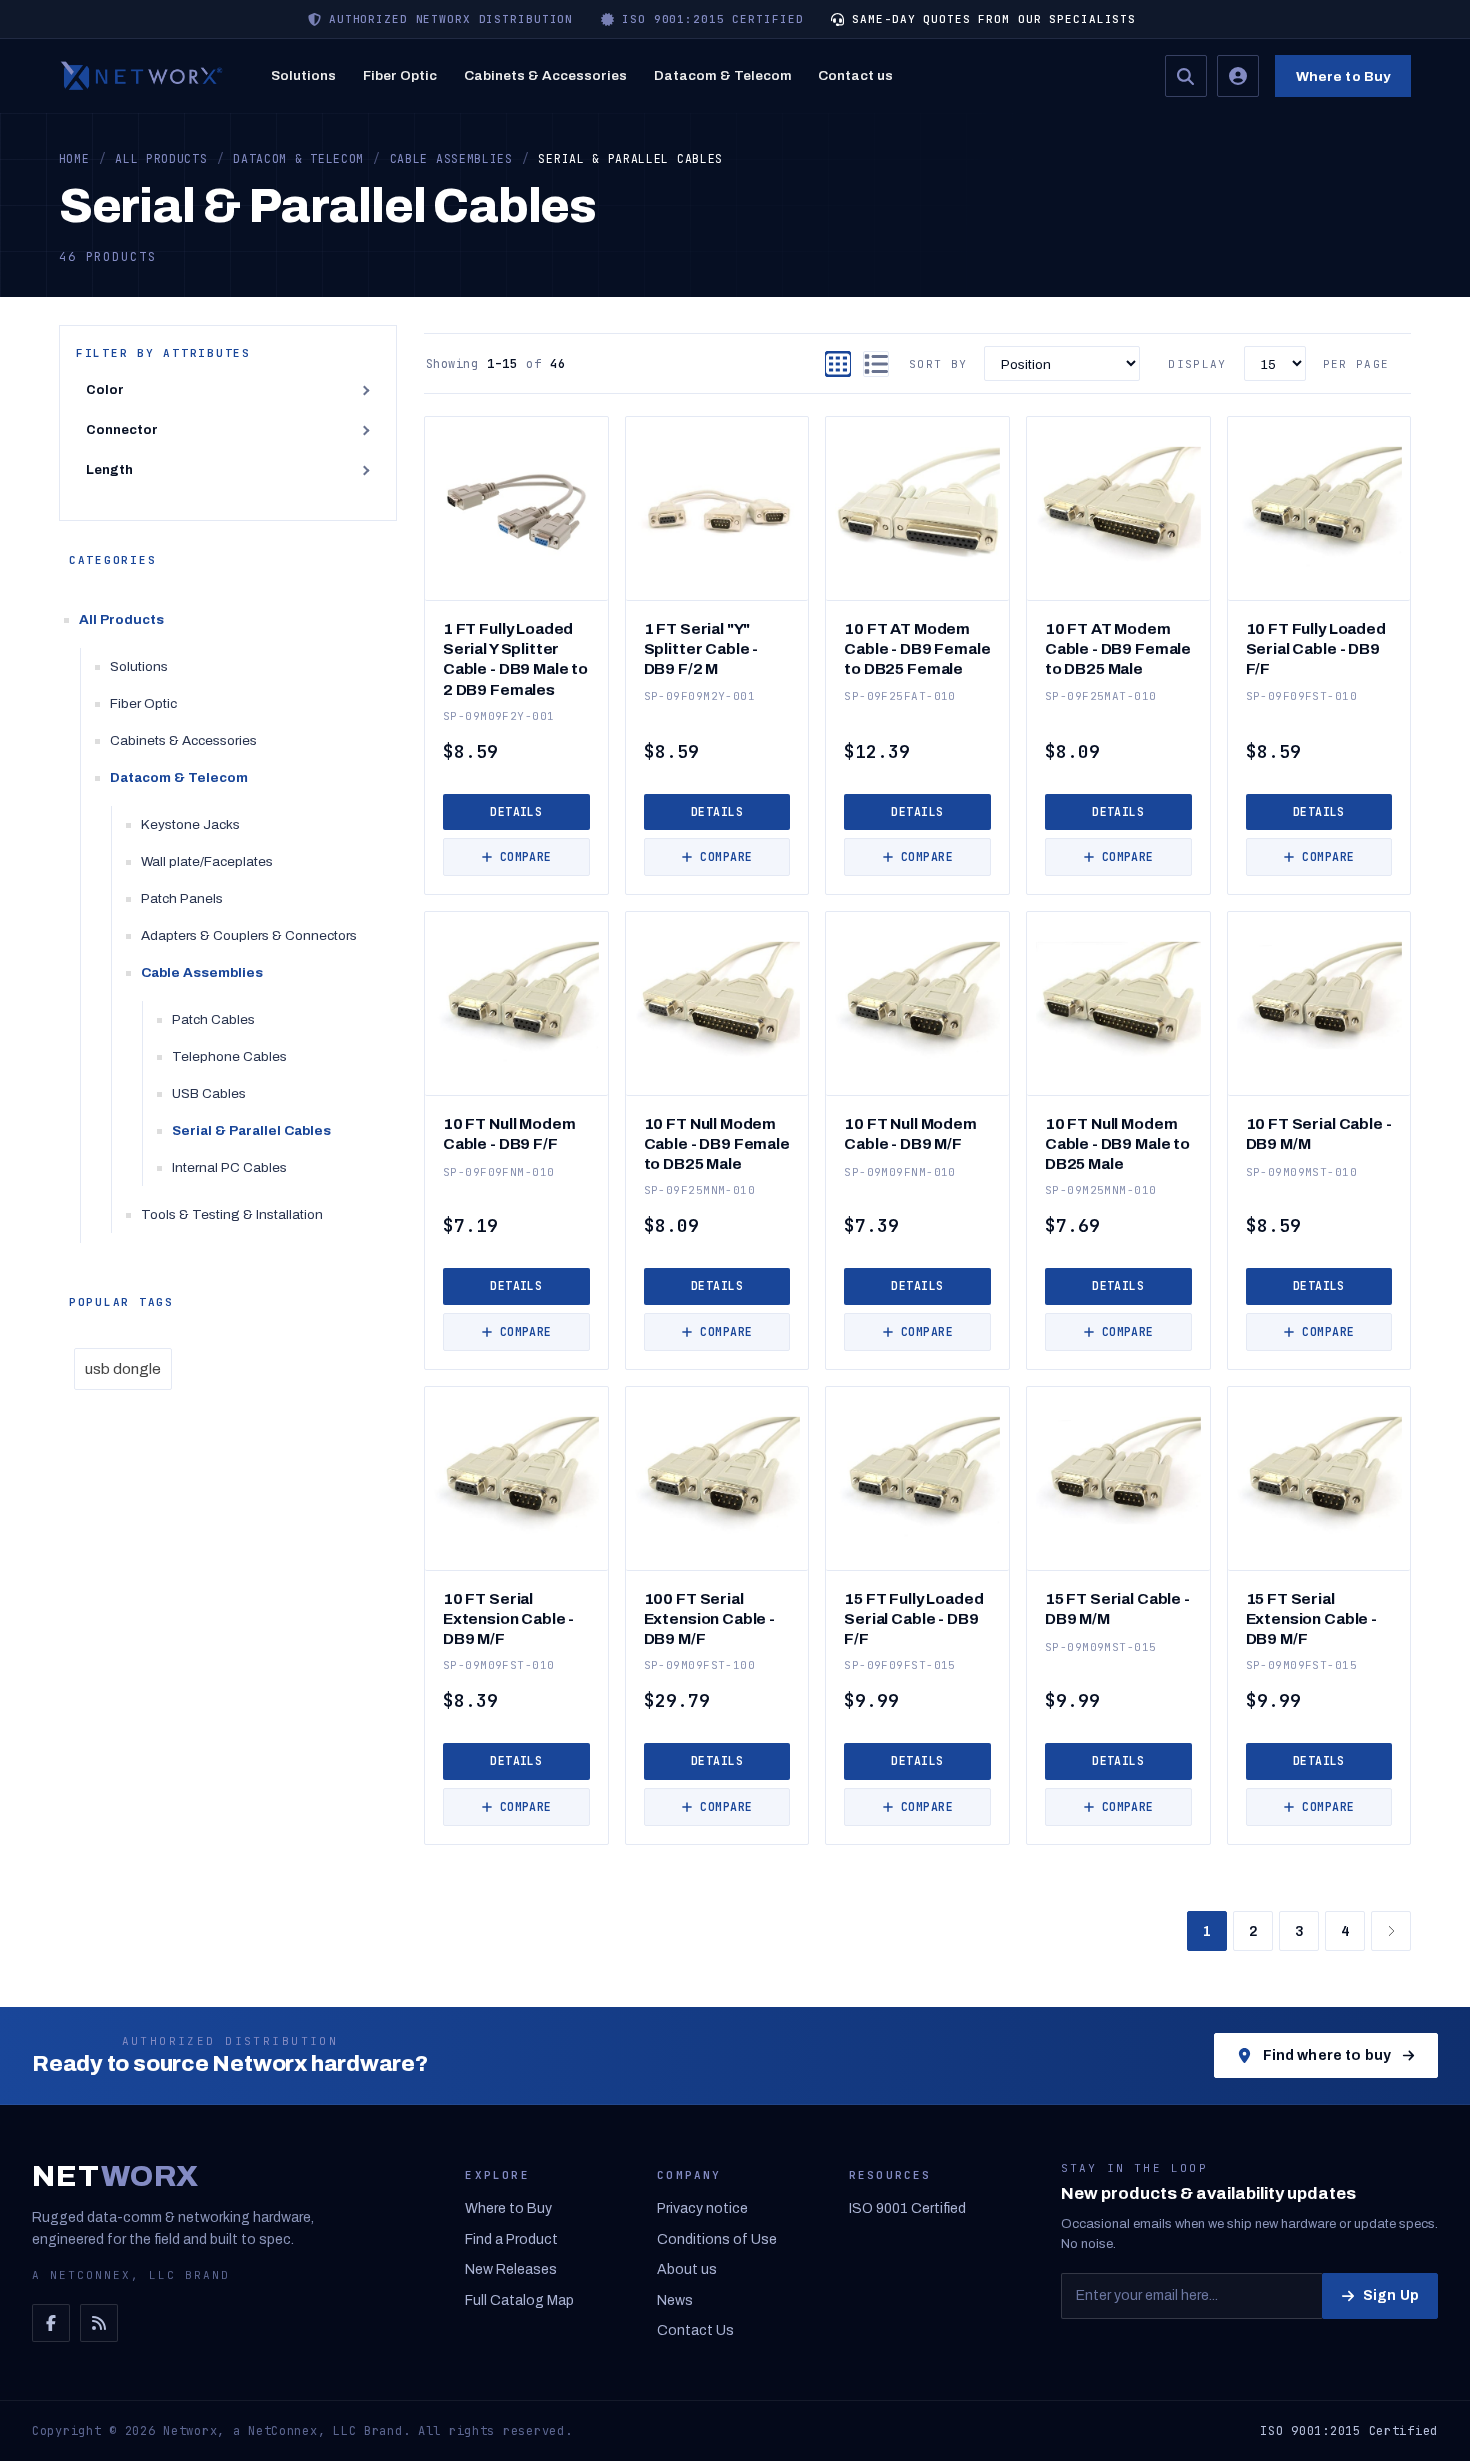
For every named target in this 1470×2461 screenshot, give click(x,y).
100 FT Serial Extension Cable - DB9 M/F (709, 1618)
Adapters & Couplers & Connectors (249, 935)
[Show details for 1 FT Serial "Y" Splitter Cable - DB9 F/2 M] (717, 508)
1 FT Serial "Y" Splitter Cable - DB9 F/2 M (701, 648)
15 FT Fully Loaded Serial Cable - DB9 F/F (913, 1618)
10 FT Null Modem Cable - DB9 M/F (910, 1133)
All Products (121, 619)
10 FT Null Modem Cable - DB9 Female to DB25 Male (717, 1143)
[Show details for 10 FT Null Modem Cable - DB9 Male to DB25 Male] (1118, 1003)
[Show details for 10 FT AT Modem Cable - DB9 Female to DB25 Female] (917, 508)
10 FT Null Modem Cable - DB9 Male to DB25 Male (1117, 1143)
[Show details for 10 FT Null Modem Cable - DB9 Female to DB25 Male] (717, 1003)
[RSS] (99, 2323)
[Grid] (838, 364)
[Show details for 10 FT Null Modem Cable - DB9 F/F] (516, 1003)
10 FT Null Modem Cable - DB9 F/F (509, 1133)
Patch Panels (182, 898)
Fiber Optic (400, 75)
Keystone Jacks (190, 824)
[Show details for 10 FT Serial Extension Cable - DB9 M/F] (516, 1478)
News (675, 2300)
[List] (876, 364)
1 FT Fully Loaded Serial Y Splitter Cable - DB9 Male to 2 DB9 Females (515, 658)
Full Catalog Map (519, 2300)
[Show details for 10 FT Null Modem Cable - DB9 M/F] (917, 1003)
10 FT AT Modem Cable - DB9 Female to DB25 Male (1118, 648)
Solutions (303, 75)
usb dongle (123, 1369)
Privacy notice (702, 2208)
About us (687, 2269)
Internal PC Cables (229, 1167)
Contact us (855, 75)
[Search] (1186, 76)
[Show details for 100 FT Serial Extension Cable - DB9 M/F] (717, 1478)
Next (1391, 1931)
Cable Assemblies (202, 972)
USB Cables (209, 1093)
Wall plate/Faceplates (207, 861)
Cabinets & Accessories (545, 75)
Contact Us (695, 2330)
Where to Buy (1343, 76)
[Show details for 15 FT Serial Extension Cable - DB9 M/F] (1319, 1478)
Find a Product (511, 2239)
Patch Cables (213, 1019)
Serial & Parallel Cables (251, 1130)
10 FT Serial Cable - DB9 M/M (1319, 1133)
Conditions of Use (717, 2239)
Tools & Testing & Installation (232, 1214)
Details (516, 811)
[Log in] (1238, 76)
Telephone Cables (229, 1056)
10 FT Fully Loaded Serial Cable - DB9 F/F (1316, 648)
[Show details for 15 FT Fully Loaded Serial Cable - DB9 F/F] (917, 1478)
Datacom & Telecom (723, 75)
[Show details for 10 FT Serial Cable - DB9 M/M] (1319, 1003)
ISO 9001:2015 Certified (1349, 2431)
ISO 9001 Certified (907, 2208)
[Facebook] (51, 2323)
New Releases (511, 2269)
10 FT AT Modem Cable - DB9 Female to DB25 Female (917, 648)
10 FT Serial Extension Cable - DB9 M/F (508, 1618)
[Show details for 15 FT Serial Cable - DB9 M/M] (1118, 1478)
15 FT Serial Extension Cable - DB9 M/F (1311, 1618)
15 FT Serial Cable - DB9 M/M (1117, 1608)
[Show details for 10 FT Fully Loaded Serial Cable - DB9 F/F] (1319, 508)
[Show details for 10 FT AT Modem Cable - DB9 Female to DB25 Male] (1118, 508)
